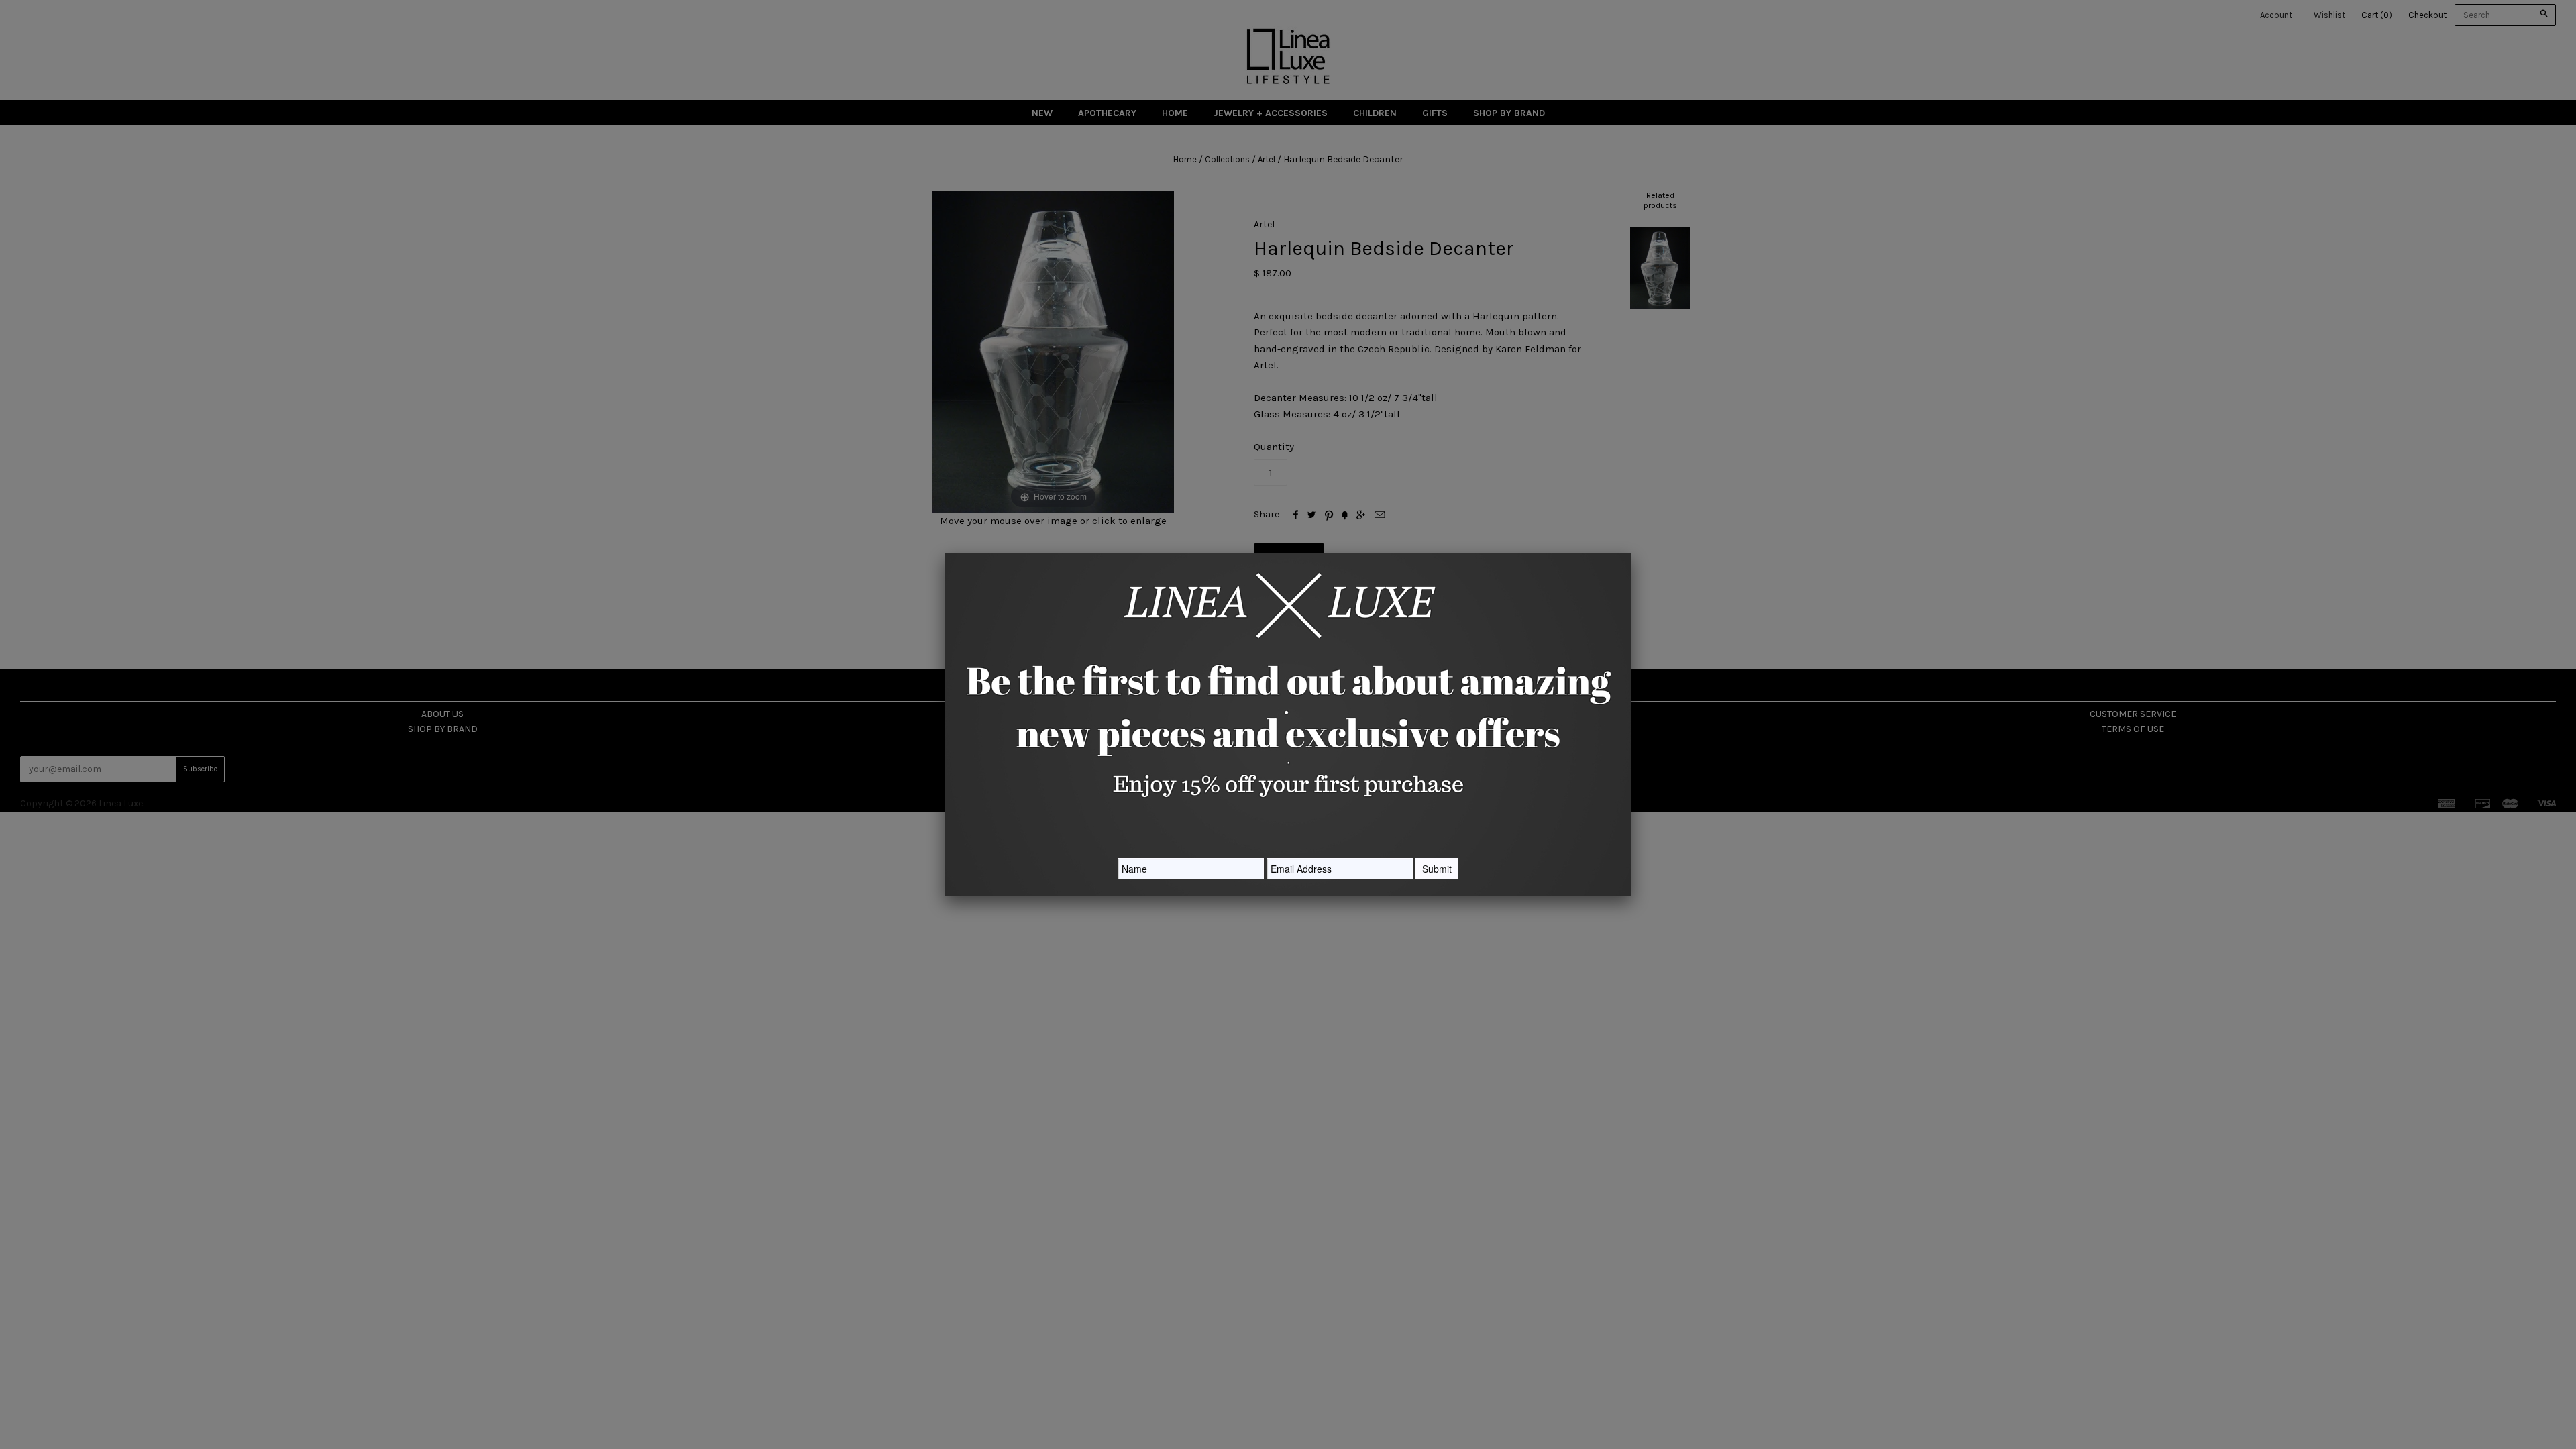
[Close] (1631, 553)
